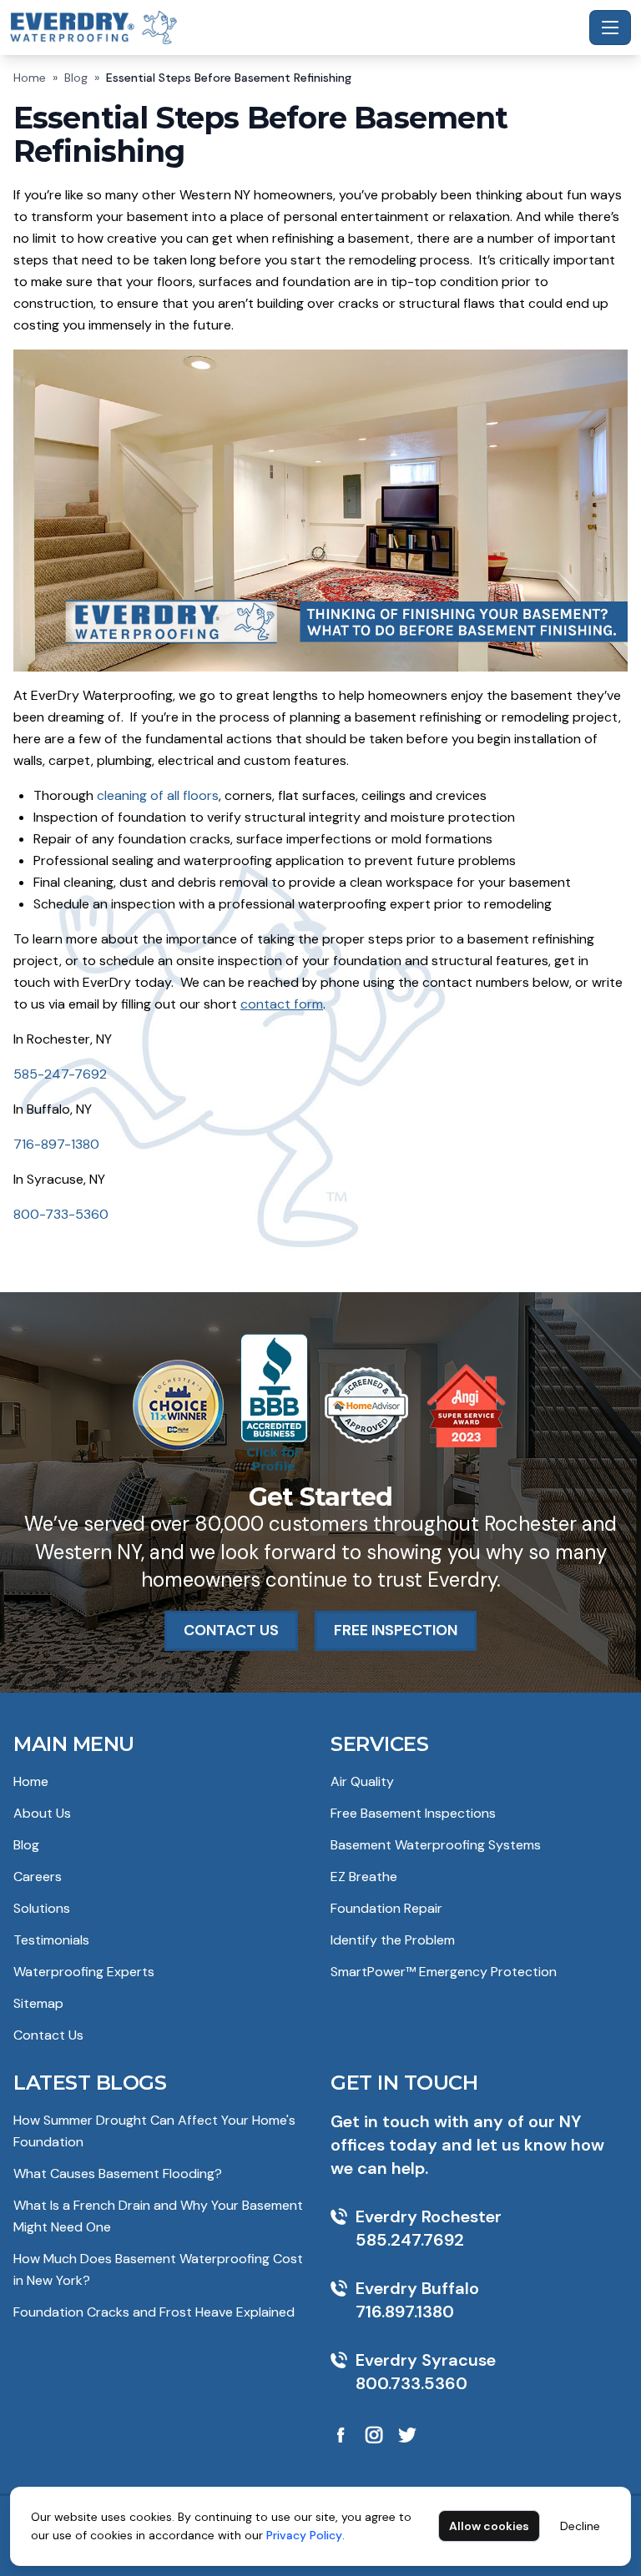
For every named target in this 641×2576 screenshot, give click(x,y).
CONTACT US (231, 1630)
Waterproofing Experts (84, 1972)
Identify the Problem (393, 1940)
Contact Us (48, 2035)
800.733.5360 (411, 2383)
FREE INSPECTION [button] (396, 1630)
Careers (38, 1877)
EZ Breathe (364, 1877)
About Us (42, 1813)
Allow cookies (489, 2526)
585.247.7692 (410, 2240)
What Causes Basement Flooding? (118, 2173)
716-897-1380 (56, 1144)
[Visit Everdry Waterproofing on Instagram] (374, 2435)
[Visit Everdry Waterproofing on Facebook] (341, 2435)
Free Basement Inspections (413, 1813)
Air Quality (362, 1781)
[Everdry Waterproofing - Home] (296, 27)
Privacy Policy (304, 2535)
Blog (76, 78)
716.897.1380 (405, 2312)
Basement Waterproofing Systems (436, 1845)
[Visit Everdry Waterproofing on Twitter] (407, 2435)
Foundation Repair (386, 1908)
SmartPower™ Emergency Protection (444, 1972)
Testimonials (51, 1940)
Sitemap (38, 2003)
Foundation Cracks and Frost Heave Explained (154, 2312)
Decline (580, 2526)
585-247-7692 (60, 1074)
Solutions (42, 1908)
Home (30, 78)
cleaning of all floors (158, 795)
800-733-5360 (61, 1214)
